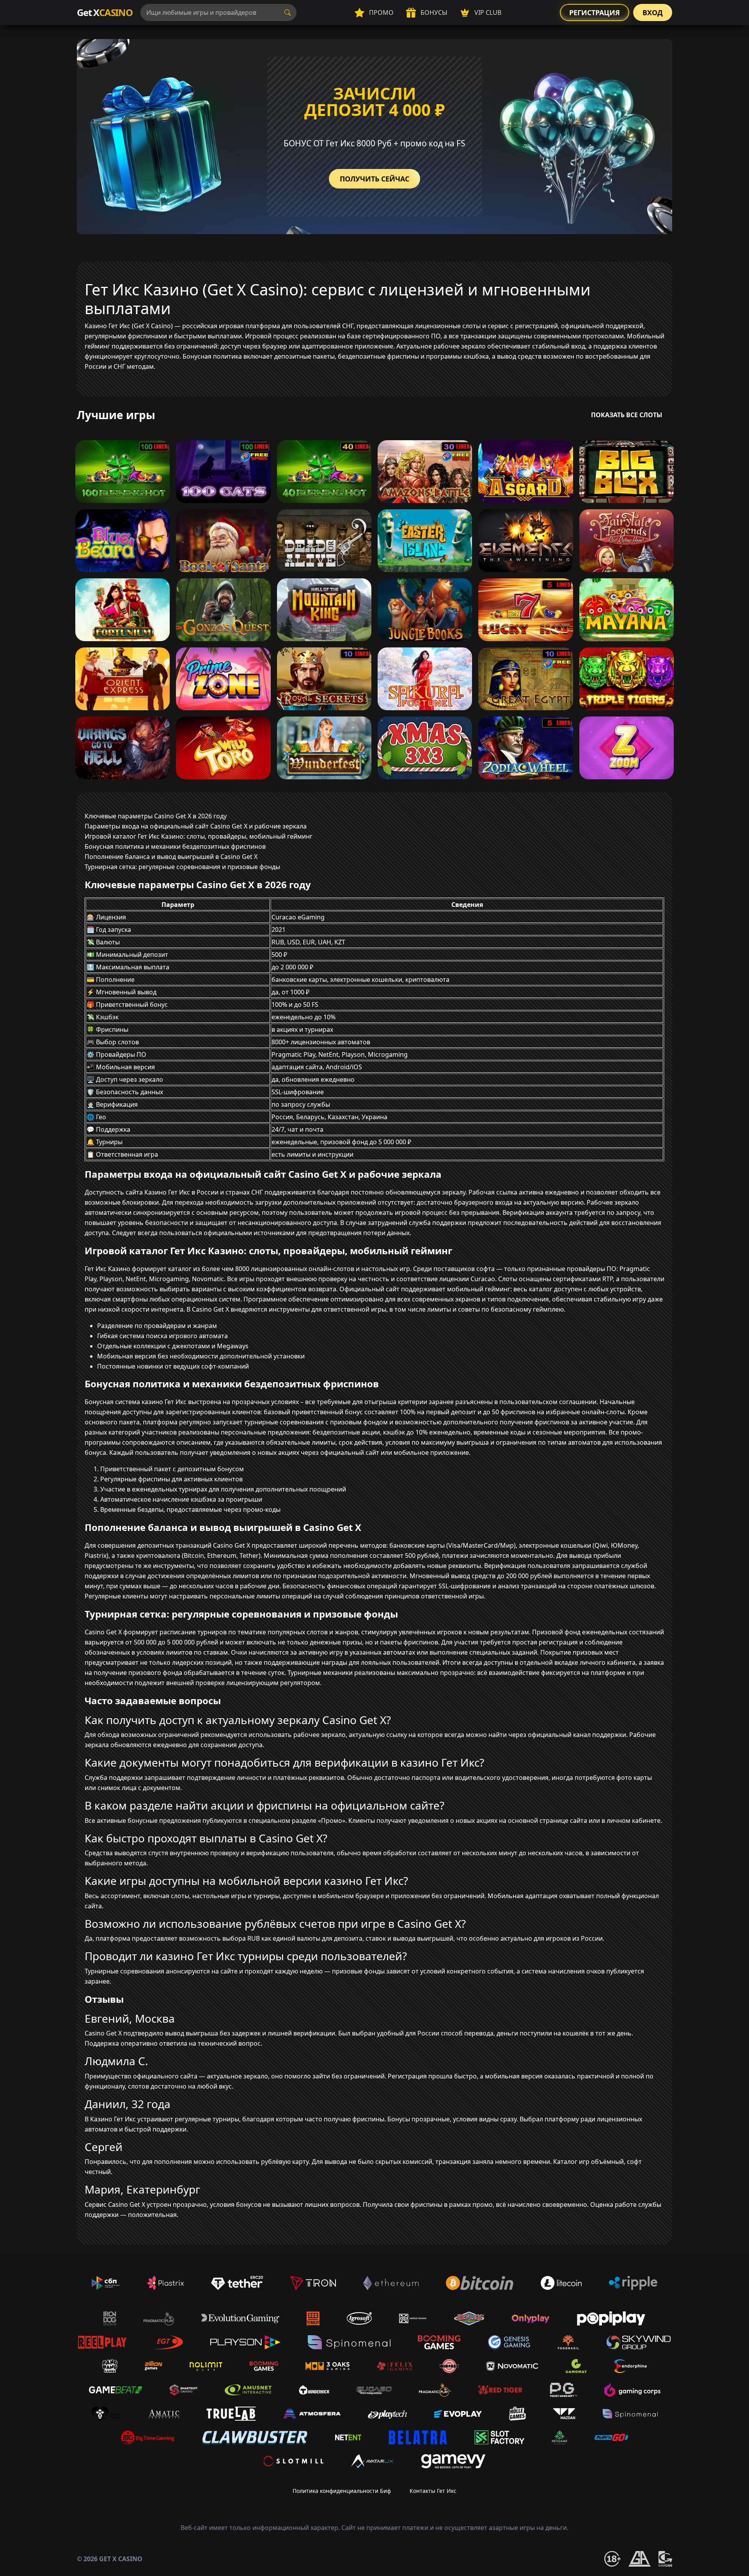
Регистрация (595, 12)
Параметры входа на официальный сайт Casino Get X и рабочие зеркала (196, 826)
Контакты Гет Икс (433, 2491)
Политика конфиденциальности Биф (342, 2491)
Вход (653, 12)
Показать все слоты (627, 415)
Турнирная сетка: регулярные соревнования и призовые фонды (182, 867)
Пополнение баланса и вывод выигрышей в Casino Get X (171, 857)
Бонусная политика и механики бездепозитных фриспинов (175, 846)
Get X (105, 12)
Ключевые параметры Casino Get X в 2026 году (156, 816)
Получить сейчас (374, 179)
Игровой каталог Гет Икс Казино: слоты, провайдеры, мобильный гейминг (199, 836)
